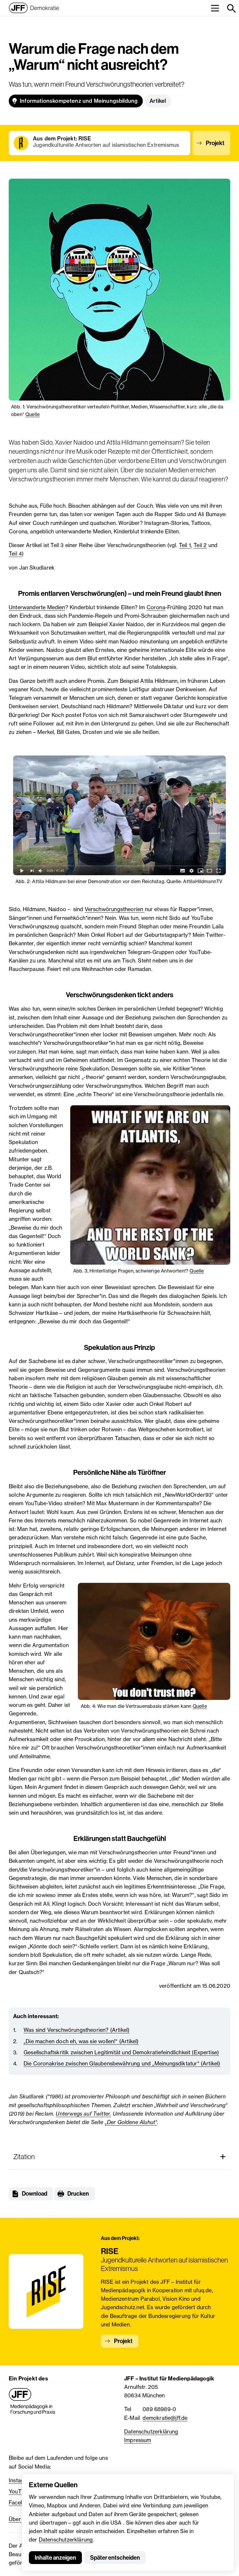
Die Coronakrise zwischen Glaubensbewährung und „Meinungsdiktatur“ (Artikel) (122, 2063)
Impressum (138, 2440)
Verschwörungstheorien (115, 909)
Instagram (21, 2480)
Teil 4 (15, 554)
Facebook (21, 2502)
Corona (156, 607)
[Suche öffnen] (231, 8)
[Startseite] (34, 8)
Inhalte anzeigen (55, 2558)
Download (35, 2194)
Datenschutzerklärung (66, 2540)
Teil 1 (185, 545)
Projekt (215, 143)
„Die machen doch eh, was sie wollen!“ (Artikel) (81, 2041)
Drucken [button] (78, 2194)
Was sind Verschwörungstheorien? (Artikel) (77, 2030)
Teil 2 (200, 545)
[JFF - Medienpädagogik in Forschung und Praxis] (32, 2401)
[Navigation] (215, 8)
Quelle (32, 414)
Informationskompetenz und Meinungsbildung (79, 101)
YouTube (20, 2491)
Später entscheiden (115, 2558)
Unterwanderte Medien (37, 607)
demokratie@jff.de (165, 2418)
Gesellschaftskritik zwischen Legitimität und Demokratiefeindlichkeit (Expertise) (121, 2052)
